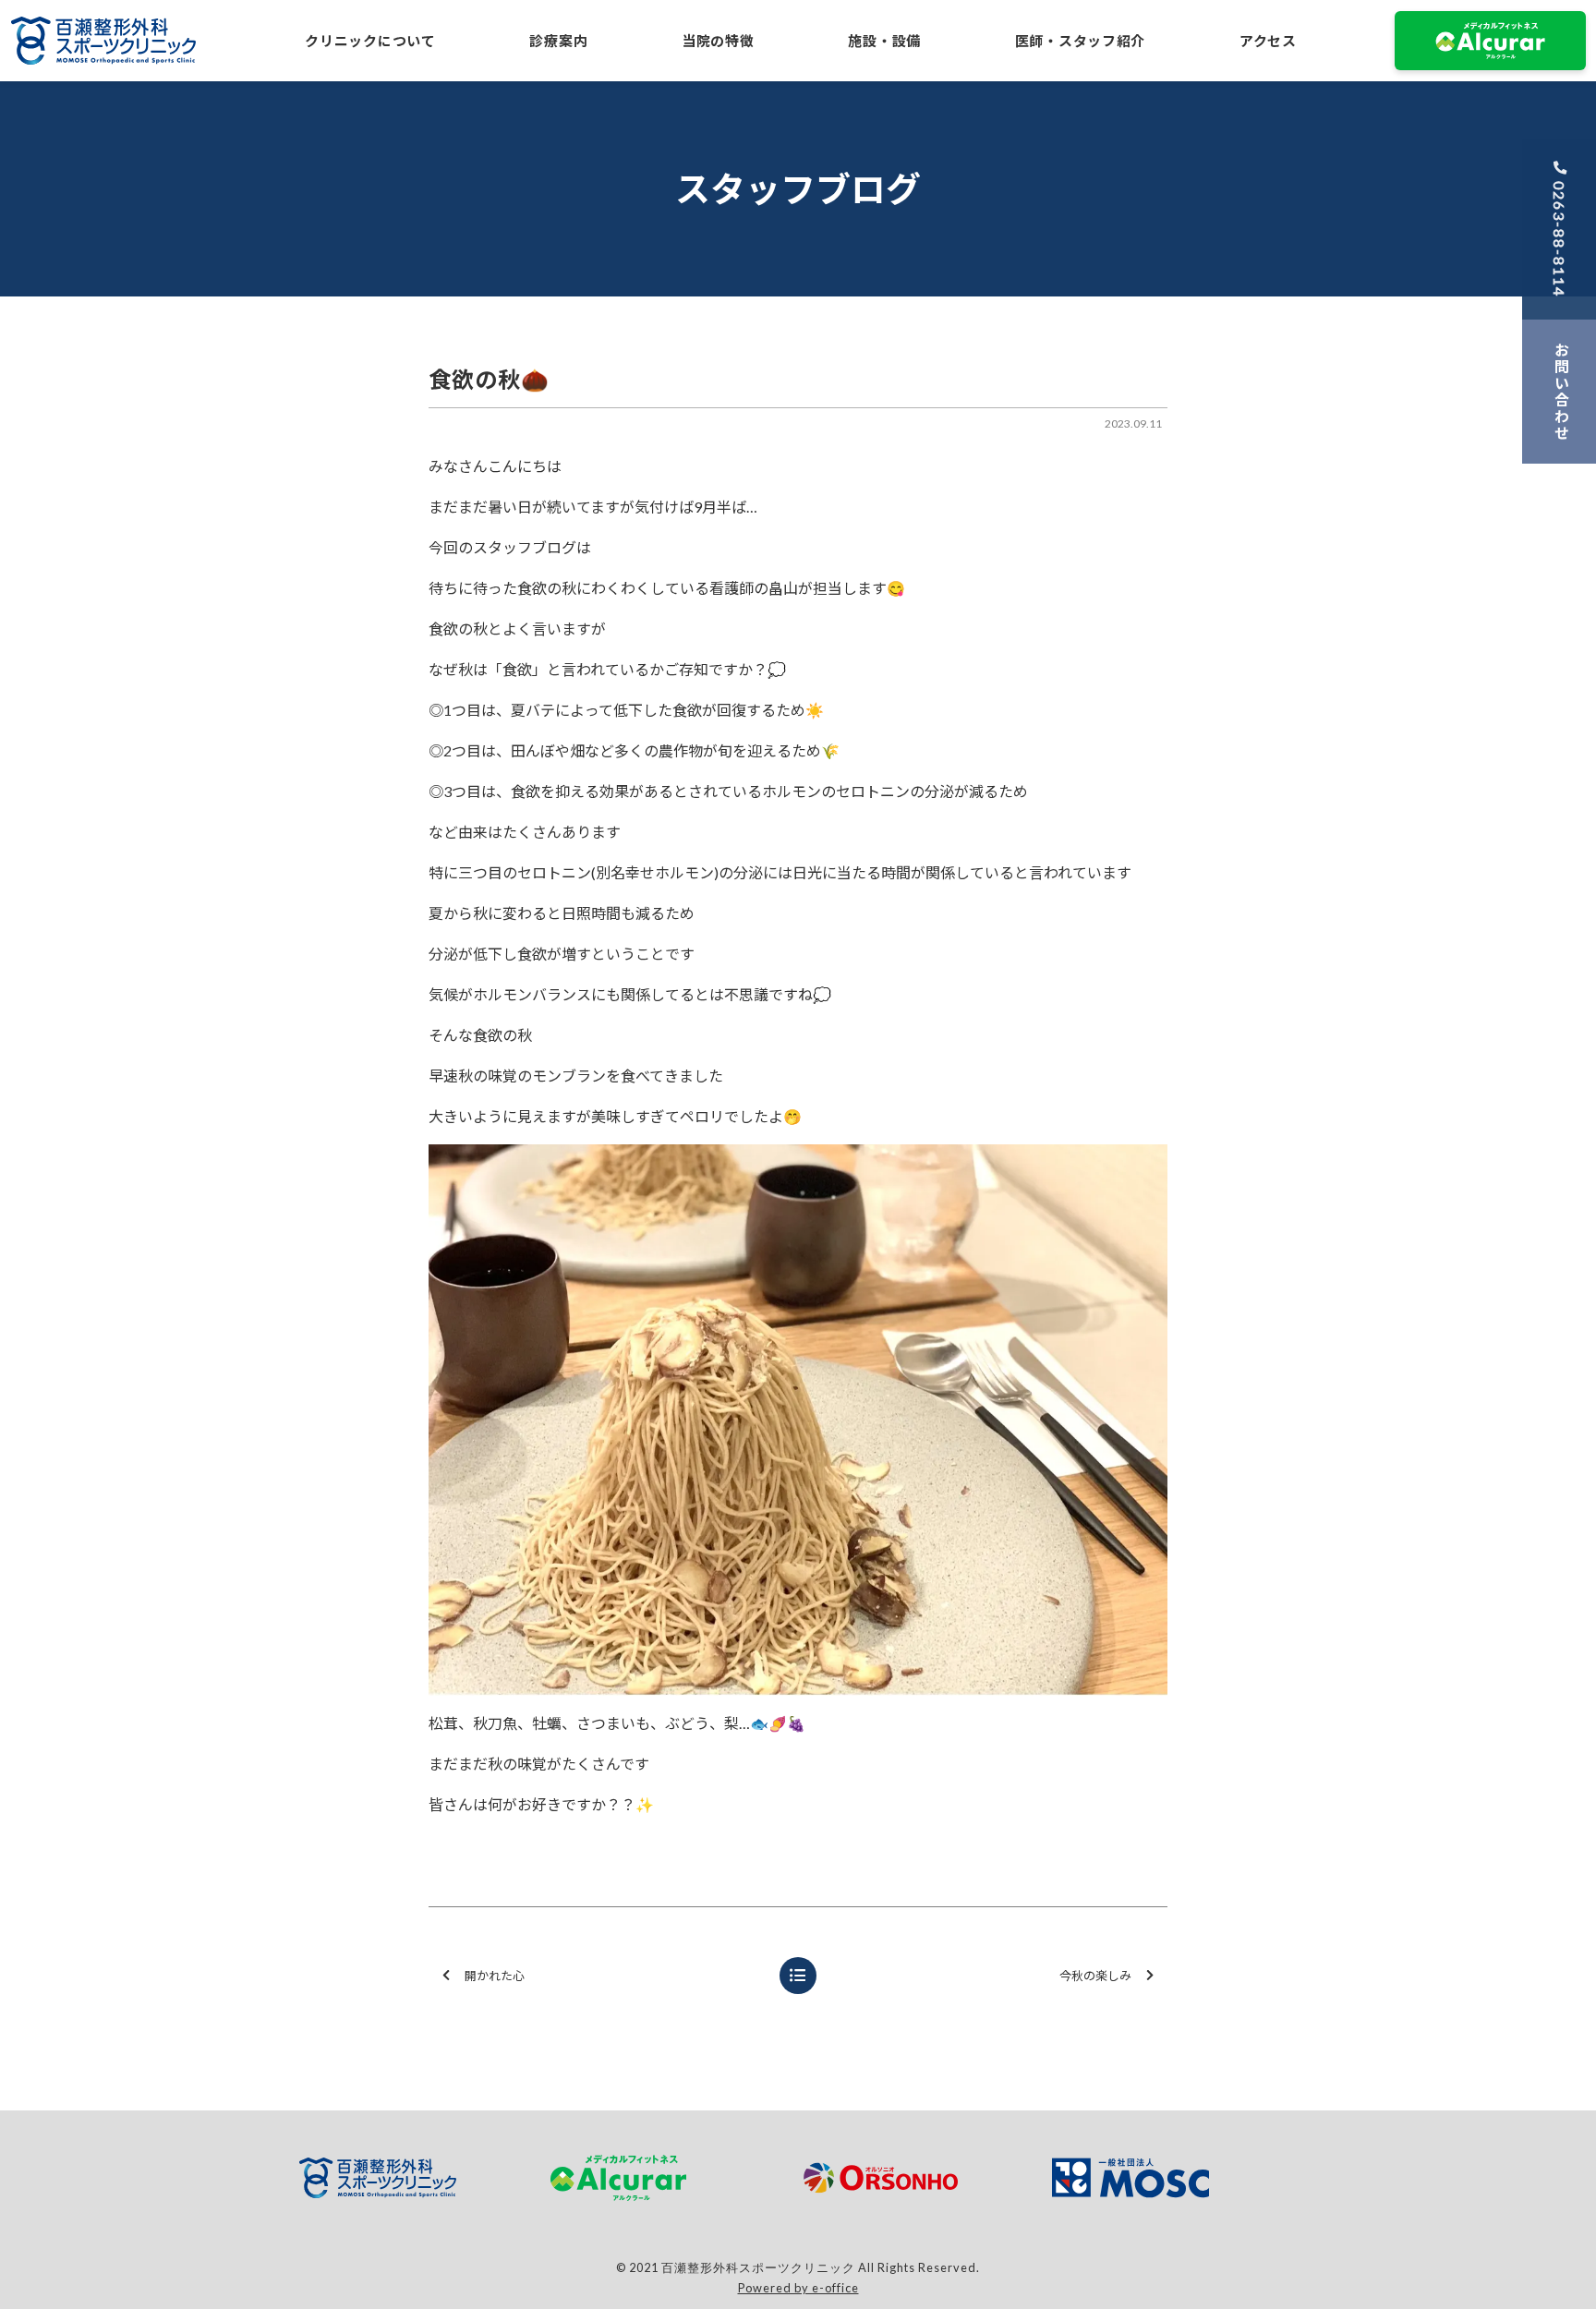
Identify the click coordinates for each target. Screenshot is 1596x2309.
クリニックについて (370, 41)
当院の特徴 (718, 41)
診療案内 (558, 41)
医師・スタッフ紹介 (1080, 41)
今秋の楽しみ (1095, 1976)
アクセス (1268, 41)
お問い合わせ (1561, 392)
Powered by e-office (798, 2288)
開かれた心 (495, 1976)
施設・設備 (884, 41)
